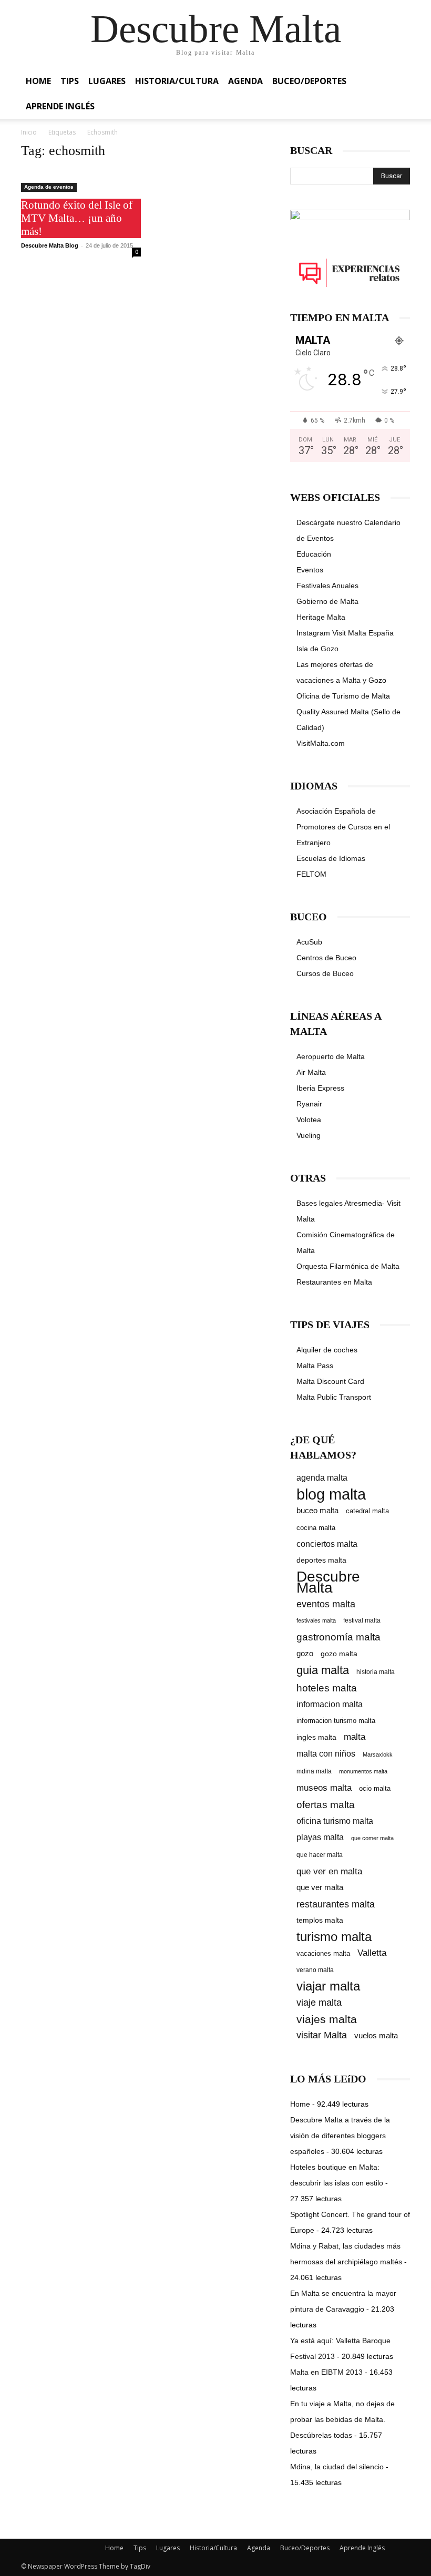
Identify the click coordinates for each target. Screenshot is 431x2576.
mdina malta (314, 1771)
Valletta (372, 1953)
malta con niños (326, 1753)
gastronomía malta (338, 1637)
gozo (305, 1653)
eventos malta (326, 1604)
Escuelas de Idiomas (331, 858)
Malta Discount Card (330, 1381)
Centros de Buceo (326, 958)
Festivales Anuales (327, 586)
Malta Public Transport (334, 1397)
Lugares (107, 81)
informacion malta (330, 1704)
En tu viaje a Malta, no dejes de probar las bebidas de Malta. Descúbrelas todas (342, 2419)
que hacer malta (320, 1855)
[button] (397, 81)
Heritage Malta (321, 617)
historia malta (376, 1672)
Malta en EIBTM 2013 (326, 2372)
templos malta (320, 1920)
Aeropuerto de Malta (331, 1056)
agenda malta (322, 1478)
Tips (70, 81)
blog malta (331, 1494)
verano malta (315, 1970)
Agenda (245, 81)
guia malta (323, 1670)
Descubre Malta (328, 1582)
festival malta (362, 1620)
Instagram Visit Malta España (345, 633)
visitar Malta (322, 2035)
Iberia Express (320, 1088)
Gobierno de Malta (327, 601)
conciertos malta (327, 1544)
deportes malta (321, 1560)
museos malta (324, 1788)
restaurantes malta (336, 1904)
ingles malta (316, 1737)
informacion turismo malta (336, 1721)
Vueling (309, 1135)
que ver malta (320, 1887)
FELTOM (311, 874)
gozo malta (339, 1654)
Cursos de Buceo (325, 973)
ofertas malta (326, 1805)
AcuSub (309, 942)
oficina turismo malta (335, 1821)
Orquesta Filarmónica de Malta (348, 1266)
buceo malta (317, 1510)
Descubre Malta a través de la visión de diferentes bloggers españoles (340, 2136)
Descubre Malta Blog (50, 245)
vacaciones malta (323, 1953)
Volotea (309, 1120)
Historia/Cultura (177, 81)
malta (355, 1737)
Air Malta (311, 1072)
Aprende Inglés (60, 106)
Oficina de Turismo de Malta (343, 696)
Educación (314, 554)
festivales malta (316, 1620)
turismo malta (334, 1937)
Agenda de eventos (49, 187)
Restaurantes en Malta (334, 1282)
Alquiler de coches (327, 1350)
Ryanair (309, 1104)
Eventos (310, 570)
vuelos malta (376, 2035)
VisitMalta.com (321, 743)
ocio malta (375, 1788)
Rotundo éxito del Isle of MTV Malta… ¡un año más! (77, 218)
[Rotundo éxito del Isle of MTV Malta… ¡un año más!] (81, 181)
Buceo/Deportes (309, 81)
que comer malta (372, 1838)
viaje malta (319, 2003)
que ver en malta (329, 1871)
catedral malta (367, 1511)
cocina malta (316, 1528)
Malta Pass (315, 1366)
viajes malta (327, 2019)
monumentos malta (363, 1771)
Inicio (29, 132)
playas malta (320, 1837)
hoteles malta (327, 1688)
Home (38, 81)
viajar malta (328, 1987)
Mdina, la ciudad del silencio (337, 2467)
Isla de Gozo (317, 649)
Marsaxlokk (378, 1754)
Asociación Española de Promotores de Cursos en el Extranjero (343, 827)
